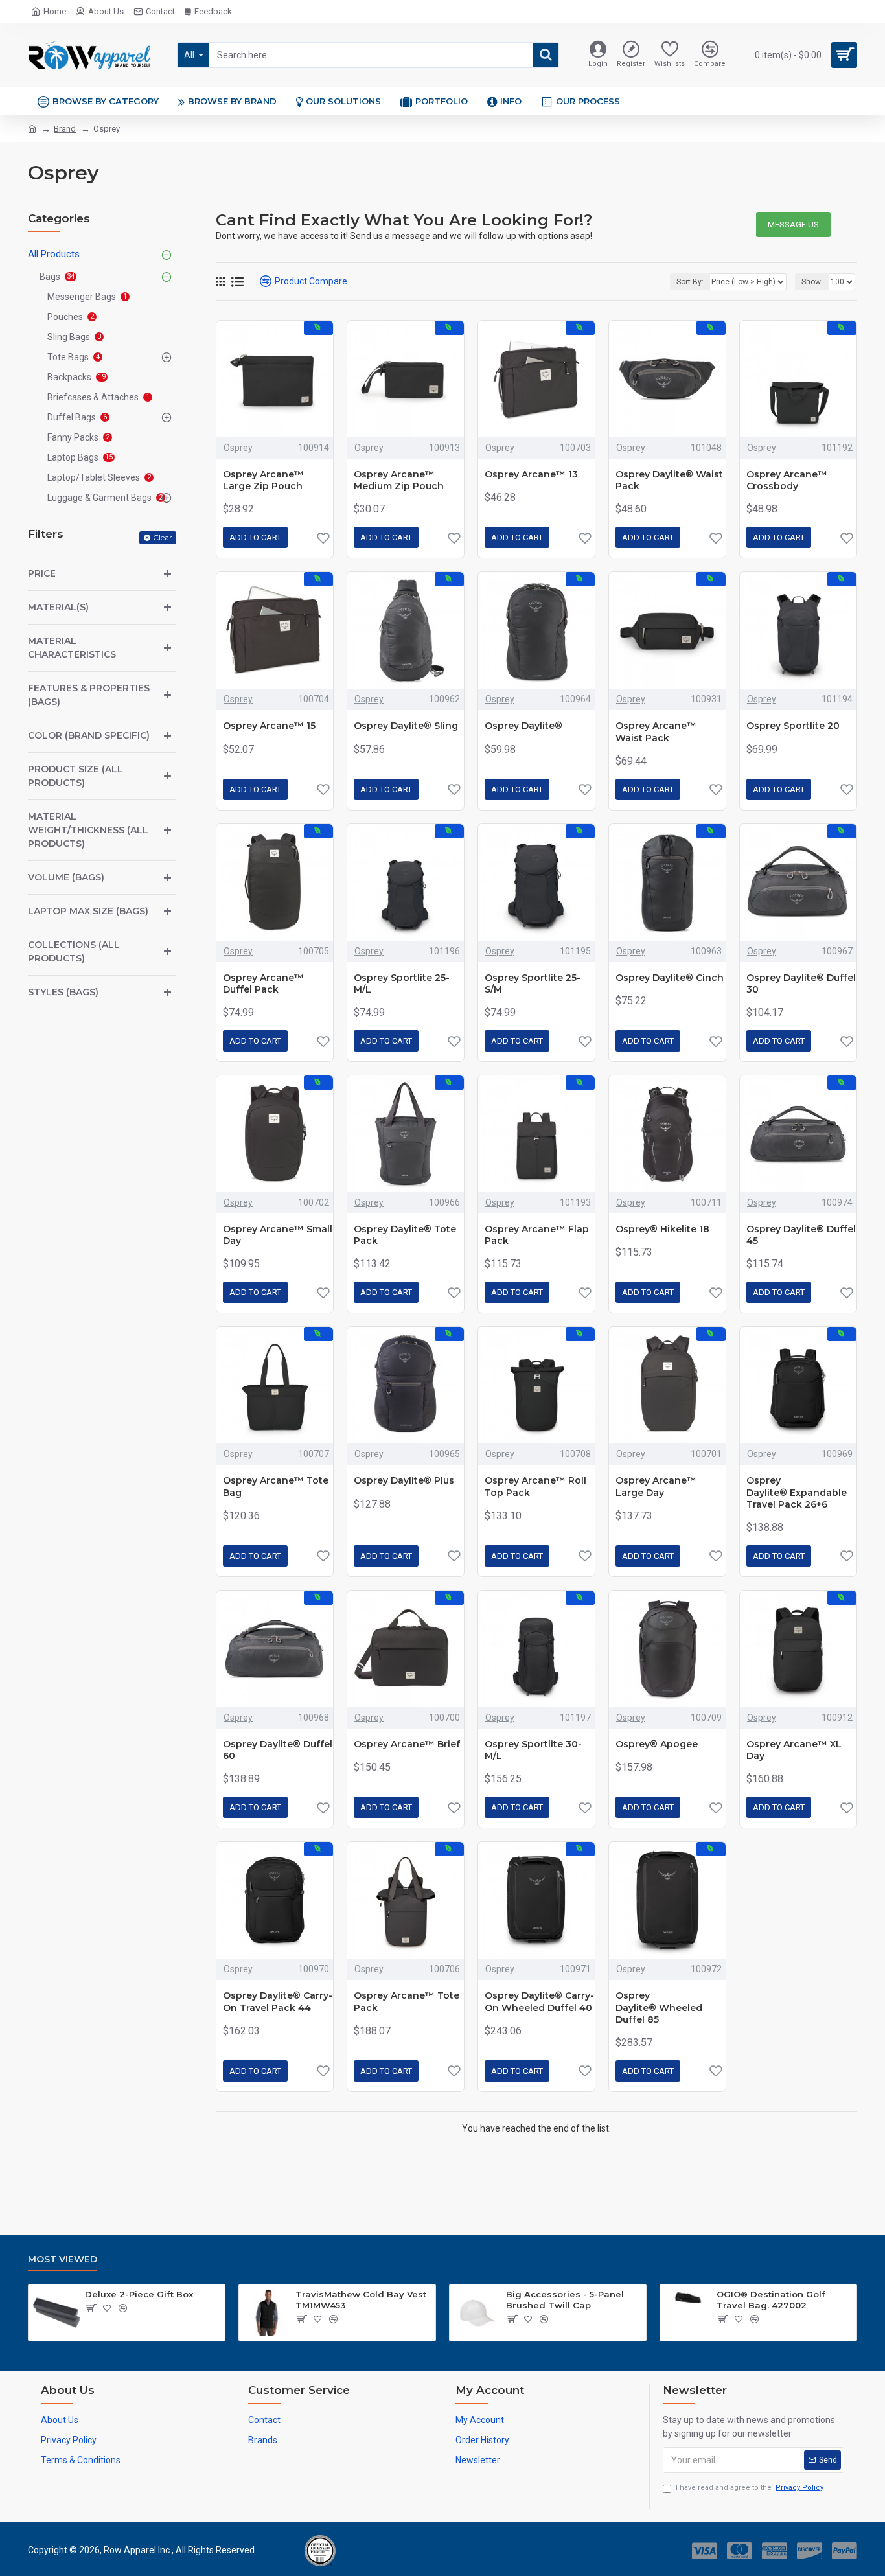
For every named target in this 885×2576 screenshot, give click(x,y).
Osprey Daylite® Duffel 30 (801, 983)
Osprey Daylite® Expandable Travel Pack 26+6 (797, 1492)
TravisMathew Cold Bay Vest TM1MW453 (361, 2300)
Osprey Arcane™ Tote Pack (407, 2001)
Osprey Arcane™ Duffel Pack (263, 983)
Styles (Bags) (63, 992)
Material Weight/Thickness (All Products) (88, 830)
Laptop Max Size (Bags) (88, 911)
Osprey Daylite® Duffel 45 (801, 1235)
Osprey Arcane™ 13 (531, 474)
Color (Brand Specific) (89, 735)
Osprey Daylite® (523, 726)
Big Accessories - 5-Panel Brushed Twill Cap (565, 2300)
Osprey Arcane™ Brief (407, 1744)
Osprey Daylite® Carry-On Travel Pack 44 (278, 2001)
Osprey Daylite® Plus (404, 1480)
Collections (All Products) (74, 951)
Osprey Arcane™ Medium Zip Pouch (399, 480)
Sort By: (690, 282)
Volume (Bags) (66, 877)
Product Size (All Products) (75, 776)
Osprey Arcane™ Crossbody (787, 480)
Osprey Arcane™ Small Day (278, 1235)
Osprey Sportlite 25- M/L (402, 983)
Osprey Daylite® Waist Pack (669, 480)
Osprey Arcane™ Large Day (656, 1486)
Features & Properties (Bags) (89, 695)
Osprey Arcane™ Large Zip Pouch (263, 480)
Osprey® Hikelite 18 (662, 1229)
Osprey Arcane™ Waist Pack (656, 731)
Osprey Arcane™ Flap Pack (537, 1235)
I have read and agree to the (750, 2488)
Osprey (238, 448)
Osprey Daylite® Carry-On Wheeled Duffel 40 (539, 2001)
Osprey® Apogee (657, 1744)
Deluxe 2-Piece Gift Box (139, 2294)
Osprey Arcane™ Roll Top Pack (535, 1486)
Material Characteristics (72, 648)
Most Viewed (63, 2260)
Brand (65, 129)
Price (42, 573)
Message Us (793, 224)
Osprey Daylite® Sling (406, 726)
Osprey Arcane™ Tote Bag (276, 1486)
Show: (812, 282)
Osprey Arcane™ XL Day (794, 1750)
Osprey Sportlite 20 (793, 726)
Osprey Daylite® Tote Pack (405, 1235)
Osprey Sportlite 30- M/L (533, 1750)
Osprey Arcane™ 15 (269, 726)
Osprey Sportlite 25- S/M (533, 983)
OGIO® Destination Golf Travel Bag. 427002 (771, 2300)
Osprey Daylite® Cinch (670, 978)
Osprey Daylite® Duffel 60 (278, 1750)
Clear (163, 537)
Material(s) (58, 607)
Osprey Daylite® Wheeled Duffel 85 (659, 2007)
